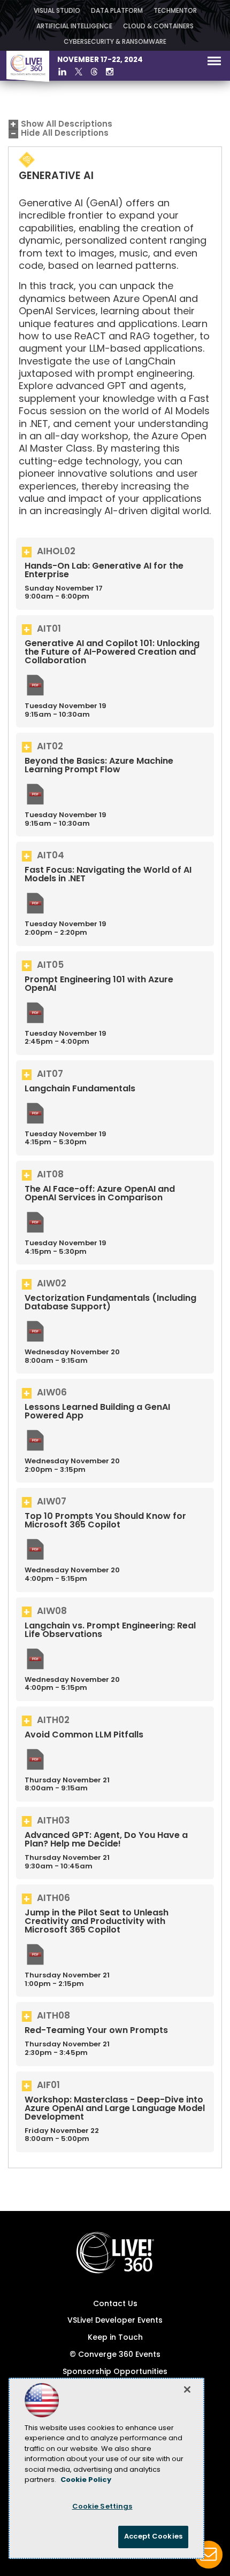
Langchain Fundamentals (80, 1089)
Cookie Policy (86, 2480)
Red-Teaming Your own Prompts (96, 2031)
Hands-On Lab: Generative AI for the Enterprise (104, 571)
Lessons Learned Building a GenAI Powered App (97, 1412)
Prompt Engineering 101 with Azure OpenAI (99, 984)
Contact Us (115, 2304)
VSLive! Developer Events (115, 2321)
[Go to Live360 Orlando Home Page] (28, 80)
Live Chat (209, 2555)
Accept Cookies (153, 2537)
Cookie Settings (102, 2507)
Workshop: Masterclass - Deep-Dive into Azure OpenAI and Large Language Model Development (115, 2109)
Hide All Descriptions (65, 134)
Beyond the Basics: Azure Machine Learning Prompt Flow (99, 766)
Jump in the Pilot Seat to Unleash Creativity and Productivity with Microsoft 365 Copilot (97, 1922)
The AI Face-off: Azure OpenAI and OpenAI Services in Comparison (100, 1194)
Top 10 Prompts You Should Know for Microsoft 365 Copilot (105, 1521)
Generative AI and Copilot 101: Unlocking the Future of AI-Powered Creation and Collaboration (112, 653)
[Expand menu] (214, 63)
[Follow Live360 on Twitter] (79, 72)
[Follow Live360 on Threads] (94, 72)
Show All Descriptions (67, 125)
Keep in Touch (115, 2338)
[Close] (187, 2389)
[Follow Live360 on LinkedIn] (62, 72)
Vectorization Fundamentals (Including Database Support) (110, 1303)
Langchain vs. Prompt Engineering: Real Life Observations (110, 1631)
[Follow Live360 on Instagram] (110, 72)
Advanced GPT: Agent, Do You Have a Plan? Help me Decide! (106, 1840)
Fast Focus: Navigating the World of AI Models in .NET (108, 875)
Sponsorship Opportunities (115, 2372)
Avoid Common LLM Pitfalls (84, 1735)
